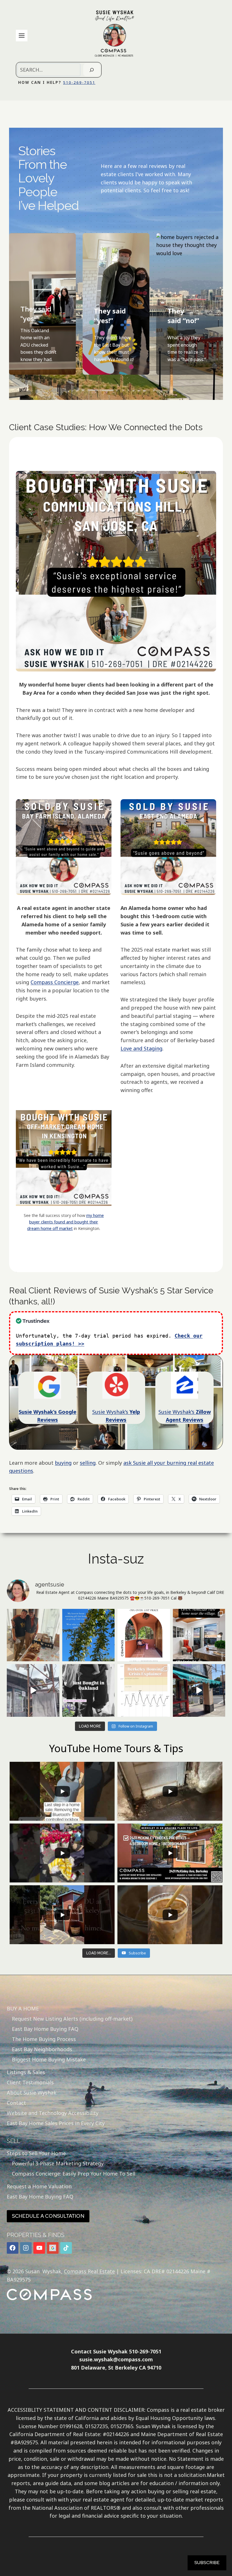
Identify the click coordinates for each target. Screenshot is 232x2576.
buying (63, 1463)
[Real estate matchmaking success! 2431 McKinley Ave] (144, 1635)
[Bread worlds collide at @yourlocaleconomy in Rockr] (33, 1635)
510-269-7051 (79, 82)
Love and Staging (141, 1048)
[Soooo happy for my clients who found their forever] (89, 1690)
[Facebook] (13, 2248)
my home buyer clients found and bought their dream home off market (65, 1222)
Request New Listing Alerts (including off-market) (72, 2019)
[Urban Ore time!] (33, 1690)
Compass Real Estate (89, 2271)
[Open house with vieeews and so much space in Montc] (199, 1635)
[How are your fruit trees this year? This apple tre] (89, 1635)
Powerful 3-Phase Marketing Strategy (58, 2163)
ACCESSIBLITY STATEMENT (41, 2410)
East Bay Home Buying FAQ (45, 2029)
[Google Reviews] (53, 2248)
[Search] (92, 70)
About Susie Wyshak (32, 2093)
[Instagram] (26, 2248)
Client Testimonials (30, 2082)
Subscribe (207, 2563)
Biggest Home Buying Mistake (49, 2059)
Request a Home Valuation (39, 2186)
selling (88, 1463)
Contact (16, 2103)
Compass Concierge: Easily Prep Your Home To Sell (74, 2174)
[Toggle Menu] (22, 36)
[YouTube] (39, 2248)
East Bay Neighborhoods (42, 2049)
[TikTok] (66, 2248)
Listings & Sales (26, 2072)
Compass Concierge (55, 982)
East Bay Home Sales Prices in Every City (56, 2123)
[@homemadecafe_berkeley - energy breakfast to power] (199, 1690)
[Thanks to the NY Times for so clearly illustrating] (144, 1690)
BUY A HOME (23, 2008)
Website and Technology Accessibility (53, 2113)
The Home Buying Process (44, 2039)
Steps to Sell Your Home (36, 2153)
